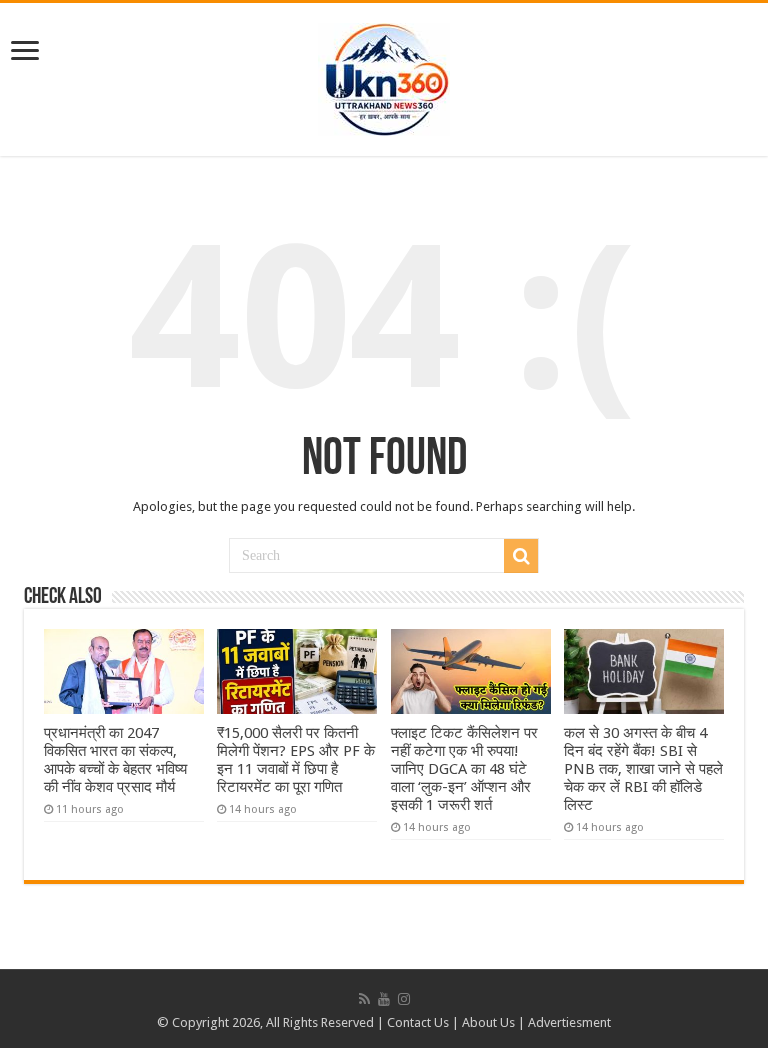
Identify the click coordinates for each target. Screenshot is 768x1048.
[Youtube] (384, 999)
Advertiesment (569, 1022)
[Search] (521, 556)
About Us (488, 1022)
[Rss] (364, 999)
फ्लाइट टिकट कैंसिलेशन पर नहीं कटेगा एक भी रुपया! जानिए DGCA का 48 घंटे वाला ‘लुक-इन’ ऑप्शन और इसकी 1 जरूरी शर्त (464, 769)
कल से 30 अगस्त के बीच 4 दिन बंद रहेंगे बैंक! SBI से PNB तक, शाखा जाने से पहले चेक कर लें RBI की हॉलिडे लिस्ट (643, 769)
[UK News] (384, 76)
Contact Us (418, 1022)
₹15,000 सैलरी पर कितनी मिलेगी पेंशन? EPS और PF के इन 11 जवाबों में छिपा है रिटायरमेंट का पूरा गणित (296, 760)
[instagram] (404, 999)
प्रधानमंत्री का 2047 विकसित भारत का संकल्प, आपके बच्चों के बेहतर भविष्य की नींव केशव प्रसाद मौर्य (115, 760)
